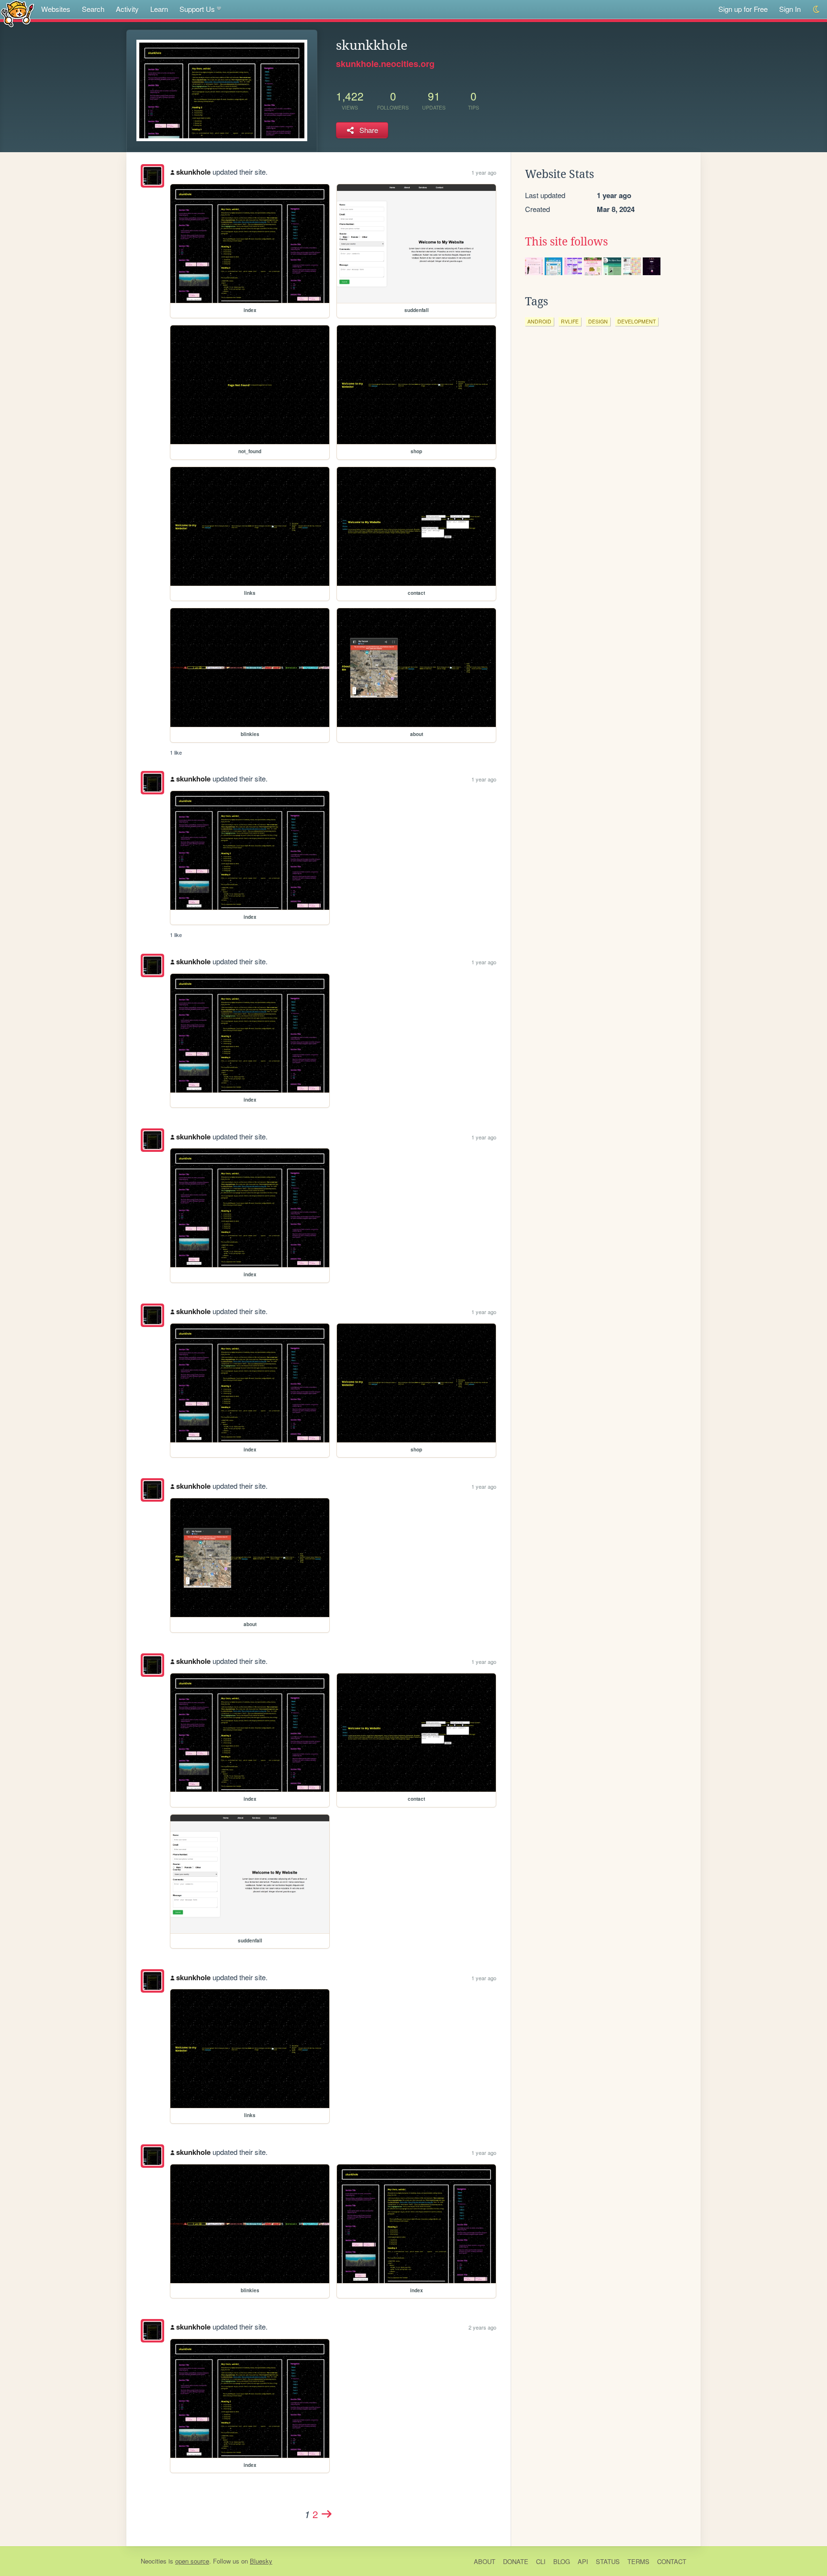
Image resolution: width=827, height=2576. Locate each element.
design (598, 321)
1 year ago (484, 172)
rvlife (570, 321)
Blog (562, 2561)
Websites (56, 9)
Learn (159, 9)
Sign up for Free (743, 9)
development (637, 321)
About (485, 2561)
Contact (672, 2561)
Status (608, 2561)
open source (192, 2561)
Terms (638, 2561)
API (583, 2561)
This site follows (566, 242)
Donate (516, 2561)
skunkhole (193, 172)
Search (93, 9)
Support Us (197, 9)
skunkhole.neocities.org (385, 64)
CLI (541, 2561)
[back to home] (17, 13)
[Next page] (327, 2514)
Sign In (790, 9)
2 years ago (482, 2327)
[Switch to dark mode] (817, 9)
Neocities (154, 2561)
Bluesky (261, 2561)
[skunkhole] (152, 176)
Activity (127, 9)
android (539, 321)
